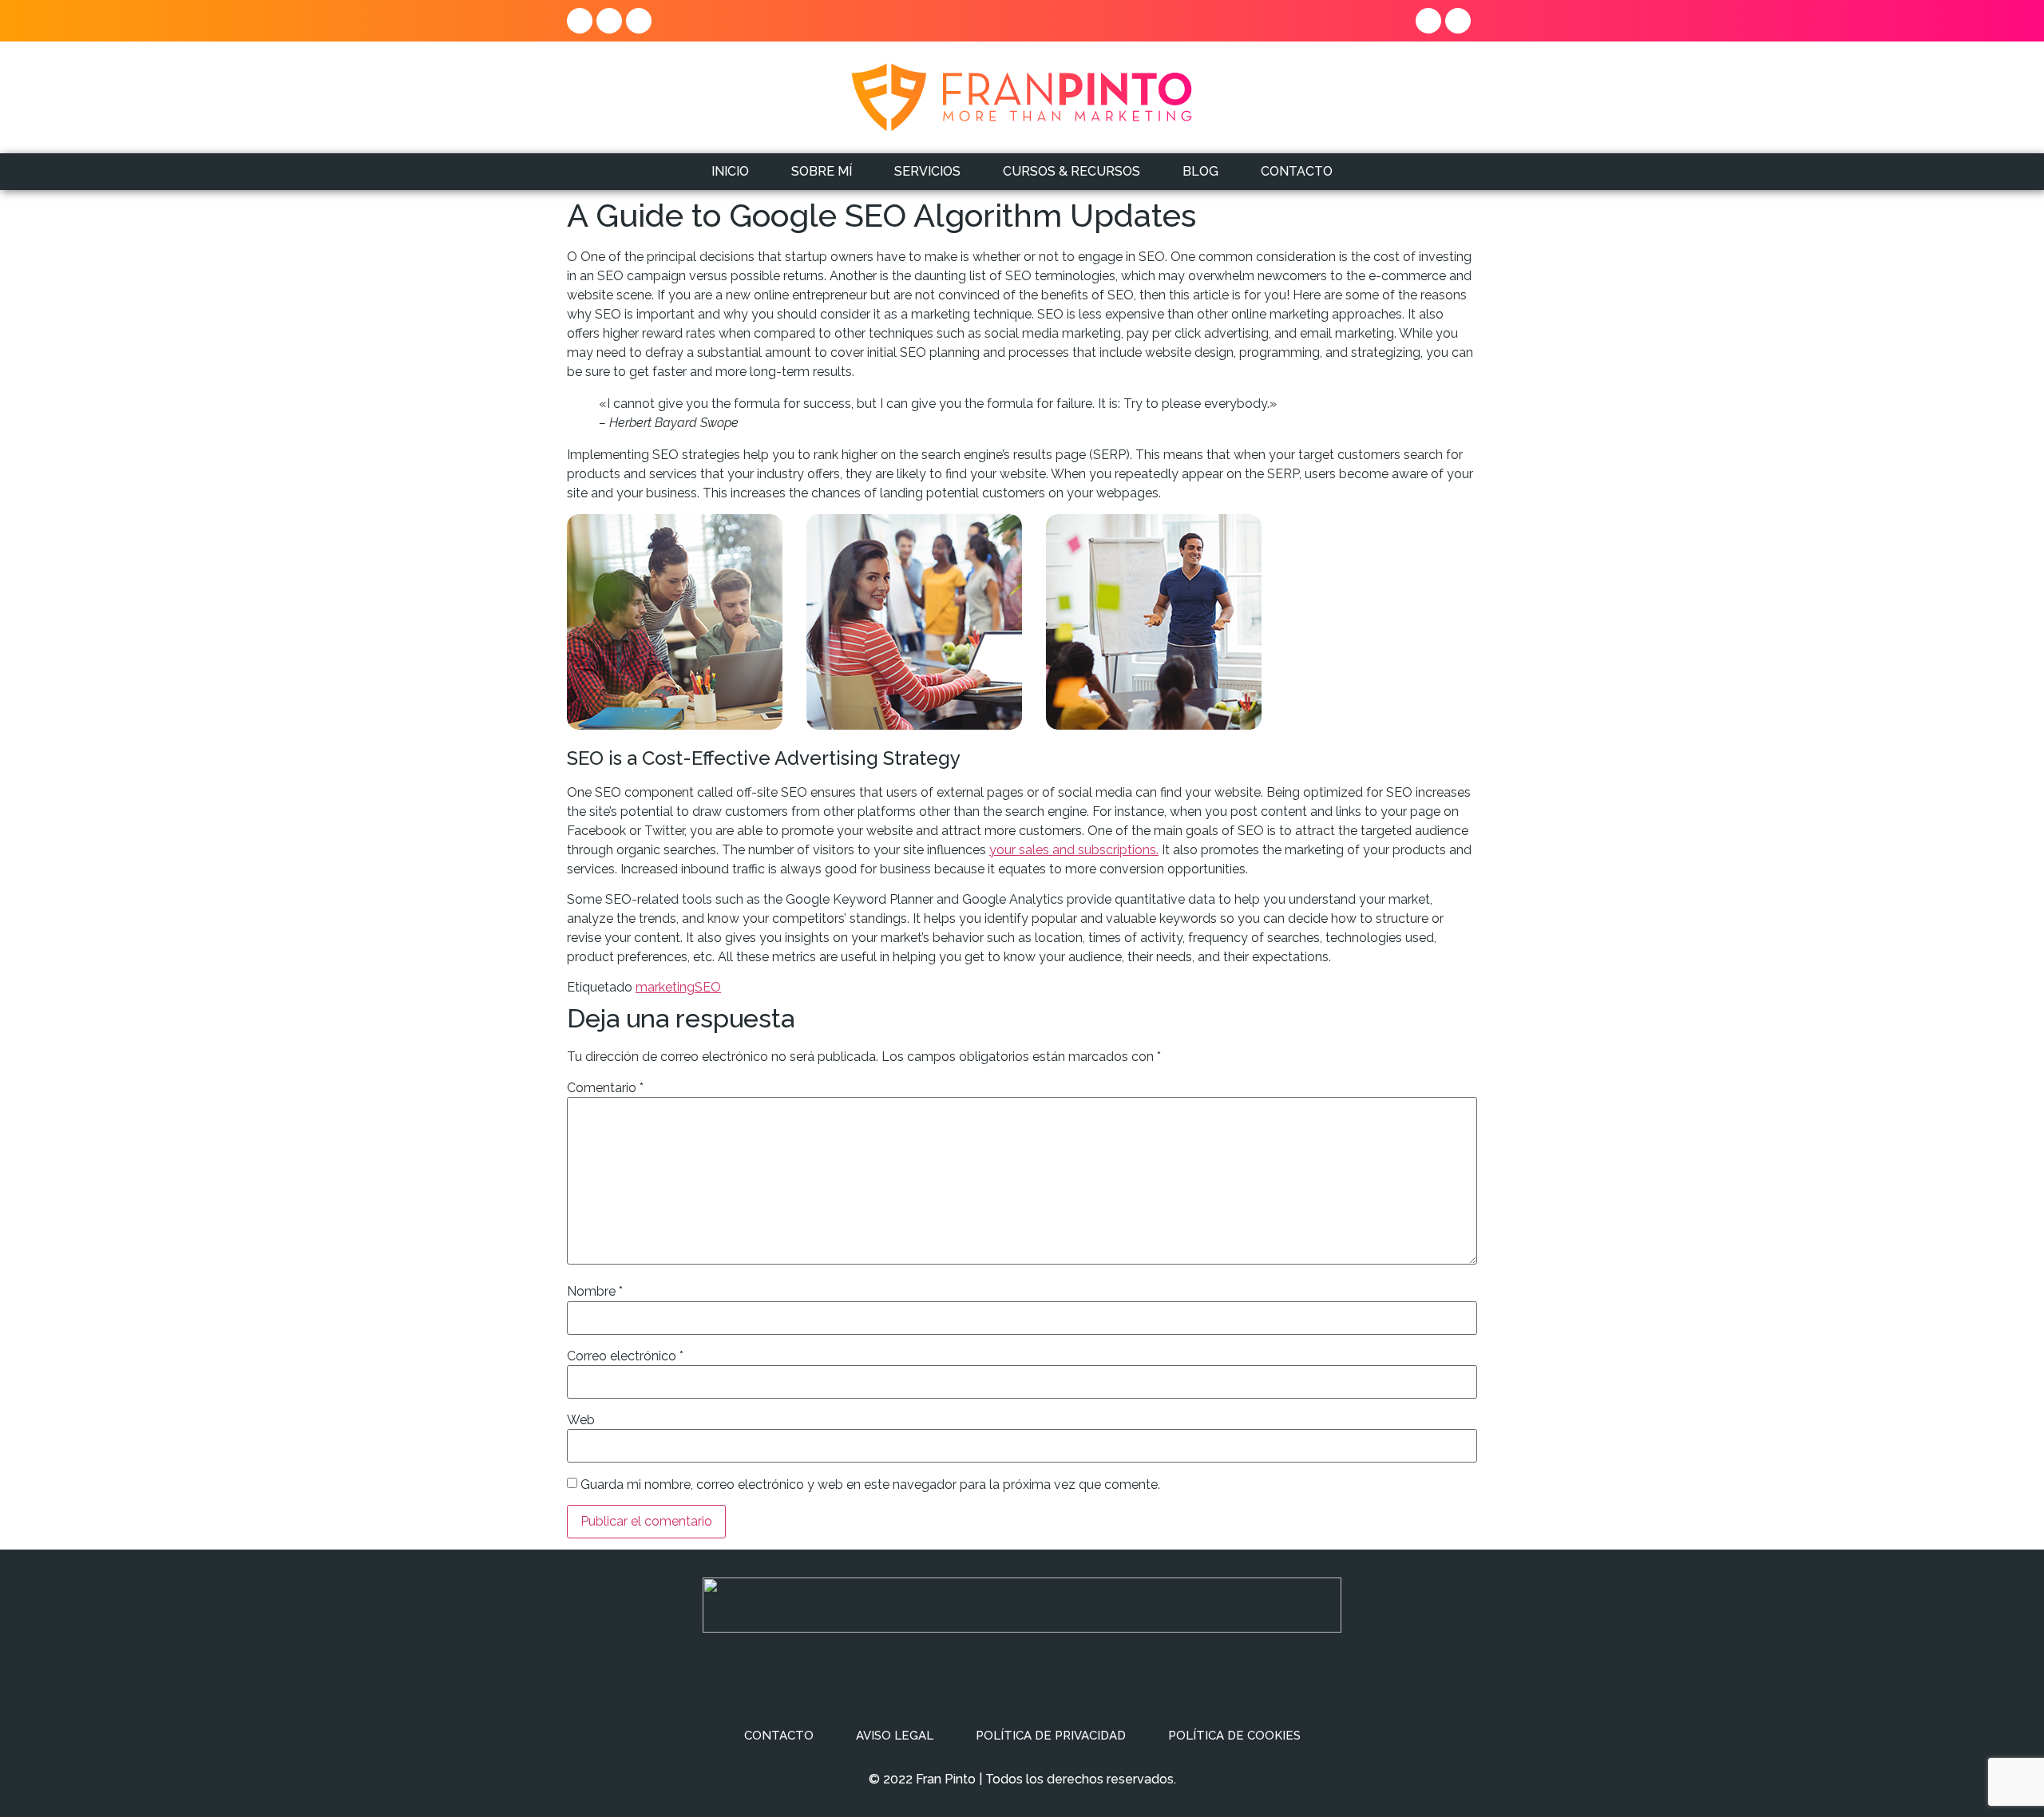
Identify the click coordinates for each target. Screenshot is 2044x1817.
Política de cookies (1234, 1736)
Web (581, 1420)
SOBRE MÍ (822, 171)
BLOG (1200, 171)
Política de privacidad (1051, 1736)
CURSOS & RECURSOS (1072, 171)
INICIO (730, 171)
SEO (708, 987)
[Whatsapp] (1428, 21)
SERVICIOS (927, 171)
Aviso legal (895, 1736)
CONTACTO (1297, 171)
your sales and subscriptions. (1074, 850)
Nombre (595, 1292)
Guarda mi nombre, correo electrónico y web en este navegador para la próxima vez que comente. (870, 1485)
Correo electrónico (625, 1356)
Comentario (605, 1088)
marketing (665, 987)
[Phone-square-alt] (1458, 21)
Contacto (779, 1736)
